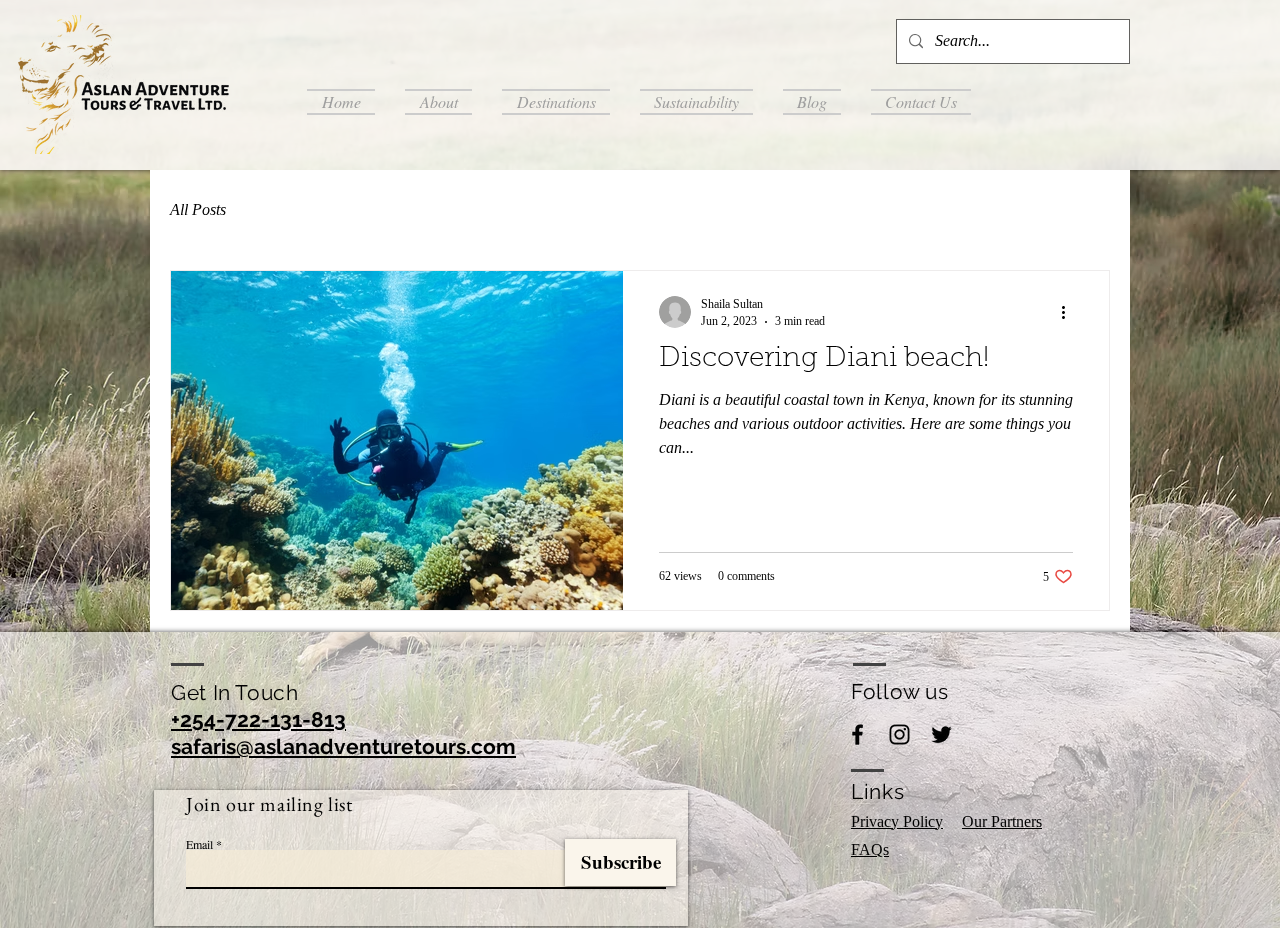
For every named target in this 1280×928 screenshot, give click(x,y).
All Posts (198, 209)
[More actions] (1070, 312)
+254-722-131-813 (258, 719)
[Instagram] (899, 734)
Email (199, 844)
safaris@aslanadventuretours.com (343, 746)
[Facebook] (857, 734)
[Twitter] (941, 734)
